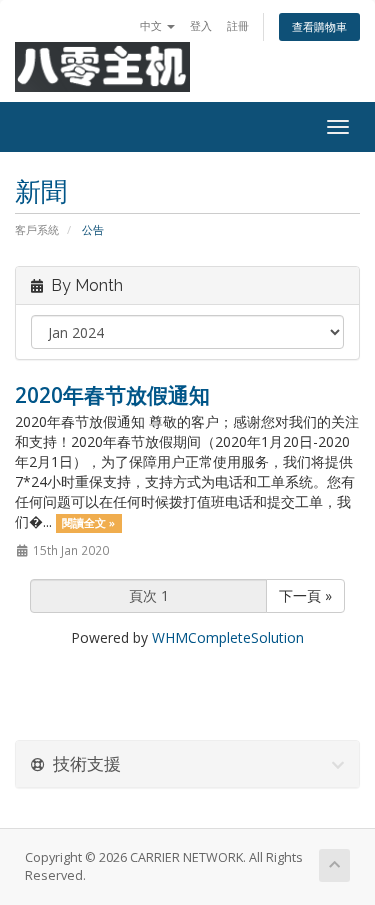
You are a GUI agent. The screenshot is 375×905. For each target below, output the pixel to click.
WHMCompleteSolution (228, 637)
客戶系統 (37, 229)
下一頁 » (305, 595)
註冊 (238, 25)
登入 (201, 25)
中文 (152, 25)
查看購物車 (319, 26)
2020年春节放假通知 (112, 395)
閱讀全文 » (88, 523)
